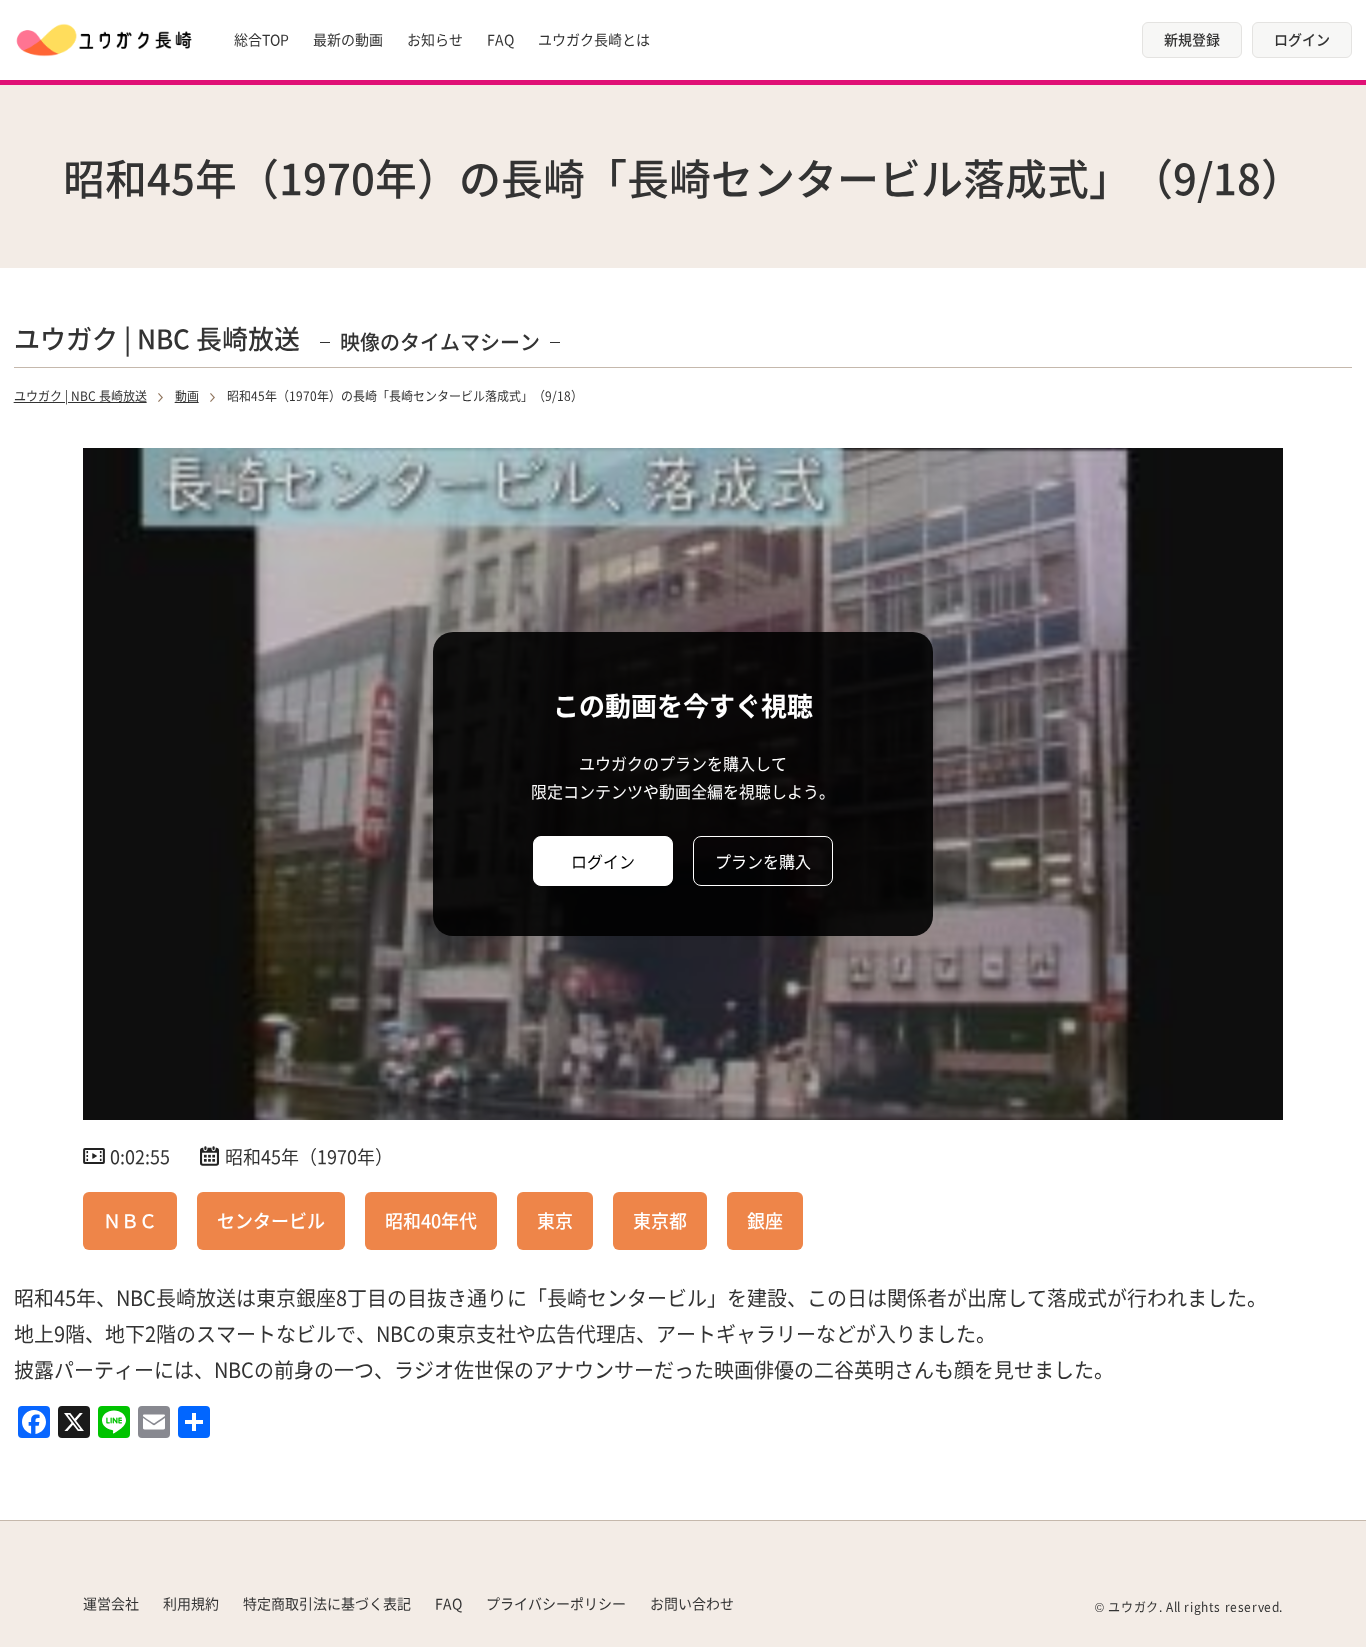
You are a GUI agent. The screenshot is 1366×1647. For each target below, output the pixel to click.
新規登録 (1192, 39)
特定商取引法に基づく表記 (327, 1603)
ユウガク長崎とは (594, 39)
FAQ (500, 39)
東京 (555, 1220)
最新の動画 (348, 39)
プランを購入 (763, 861)
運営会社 (111, 1603)
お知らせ (435, 39)
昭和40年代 (431, 1220)
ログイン (1302, 39)
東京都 (660, 1220)
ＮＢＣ (130, 1220)
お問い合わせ (692, 1603)
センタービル (271, 1220)
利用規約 (191, 1603)
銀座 (765, 1220)
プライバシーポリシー (556, 1603)
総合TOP (261, 39)
